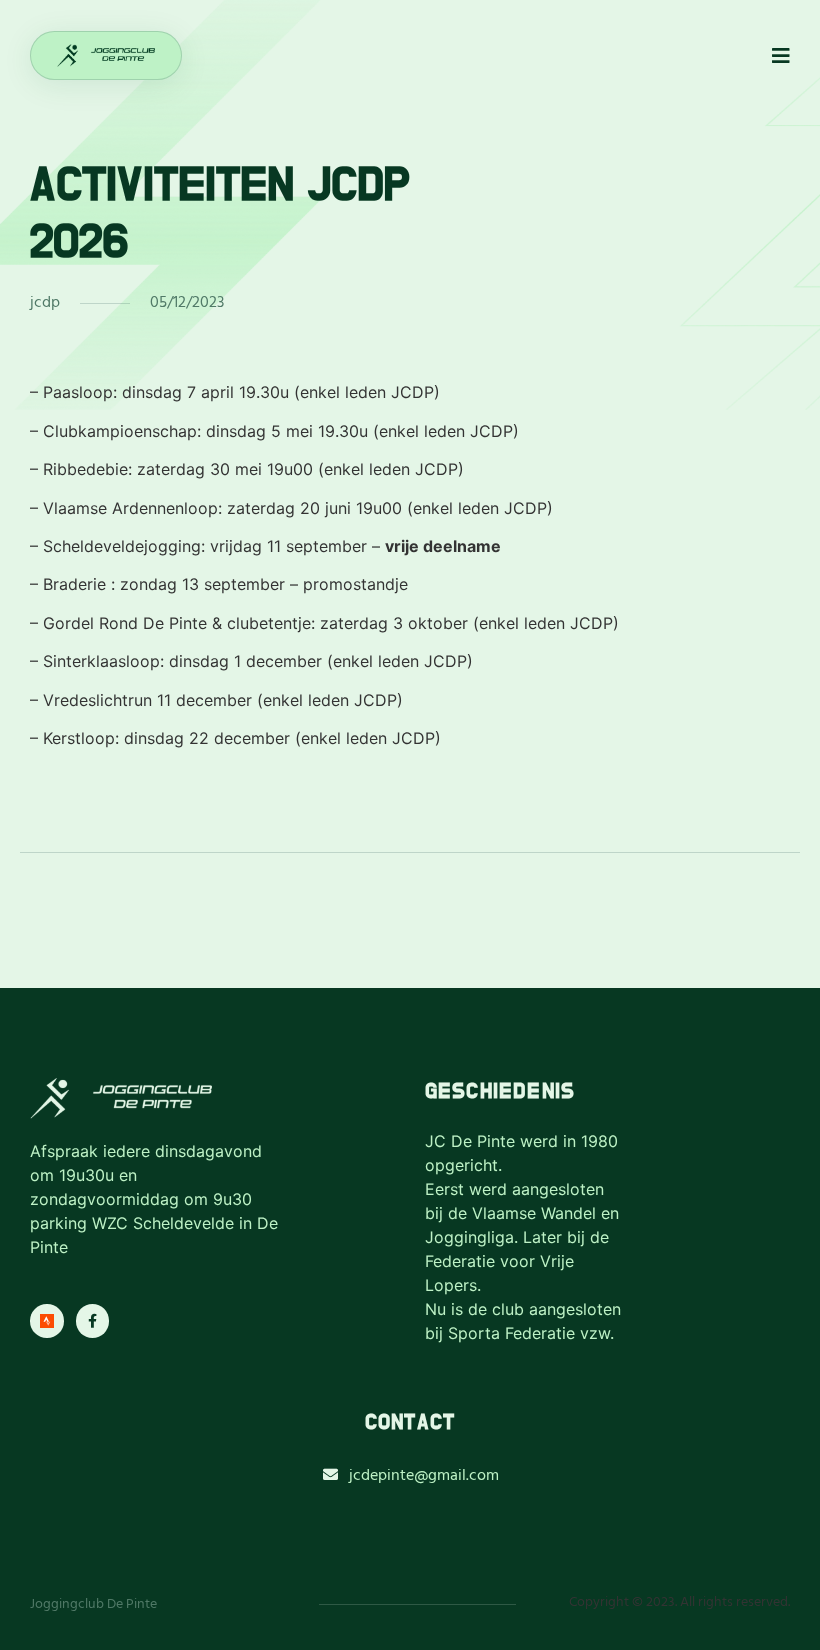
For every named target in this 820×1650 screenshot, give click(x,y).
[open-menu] (781, 57)
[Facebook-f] (93, 1321)
